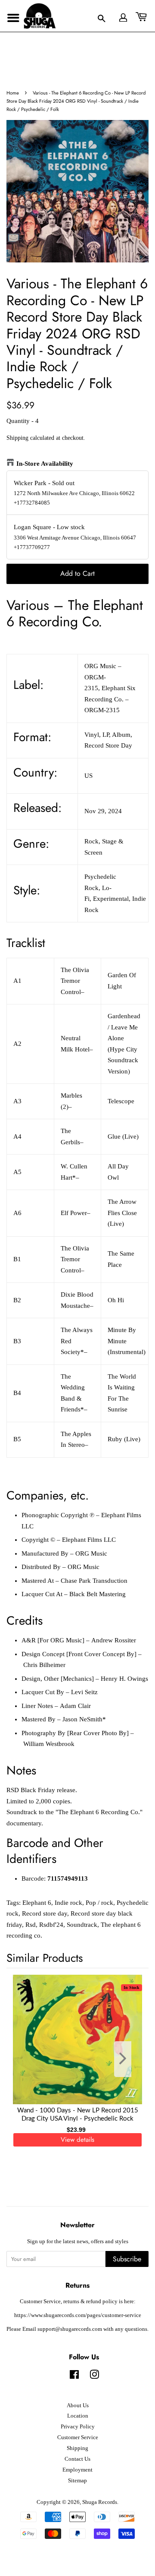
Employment (77, 2470)
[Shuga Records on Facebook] (74, 2377)
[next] (128, 2059)
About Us (78, 2406)
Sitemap (77, 2481)
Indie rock (68, 1903)
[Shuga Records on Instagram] (94, 2377)
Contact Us (77, 2459)
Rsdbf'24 (51, 1925)
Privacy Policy (78, 2427)
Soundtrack (82, 1925)
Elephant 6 (37, 1903)
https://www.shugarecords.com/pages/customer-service (78, 2315)
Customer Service (78, 2437)
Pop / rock (99, 1903)
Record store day (45, 1913)
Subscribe (127, 2259)
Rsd (31, 1925)
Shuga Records (100, 2502)
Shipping (17, 438)
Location (78, 2416)
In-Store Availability (45, 464)
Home (13, 93)
